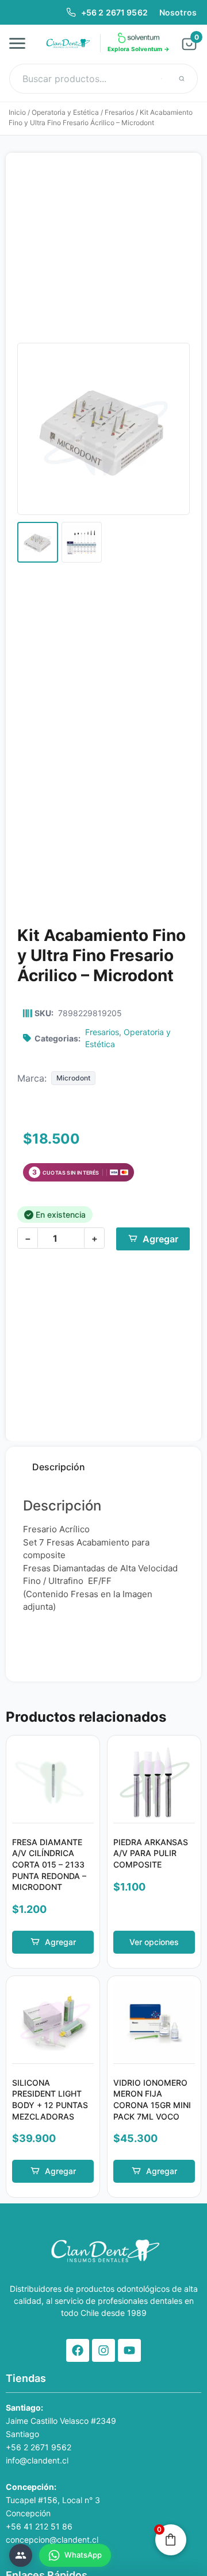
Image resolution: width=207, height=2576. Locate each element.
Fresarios (119, 112)
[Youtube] (129, 2350)
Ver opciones (154, 1942)
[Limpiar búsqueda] (162, 79)
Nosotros (178, 12)
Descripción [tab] (59, 1467)
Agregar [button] (60, 1942)
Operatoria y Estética (65, 112)
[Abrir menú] (21, 43)
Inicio (17, 112)
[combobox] (103, 79)
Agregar (160, 1239)
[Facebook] (78, 2350)
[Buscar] (182, 79)
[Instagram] (103, 2350)
